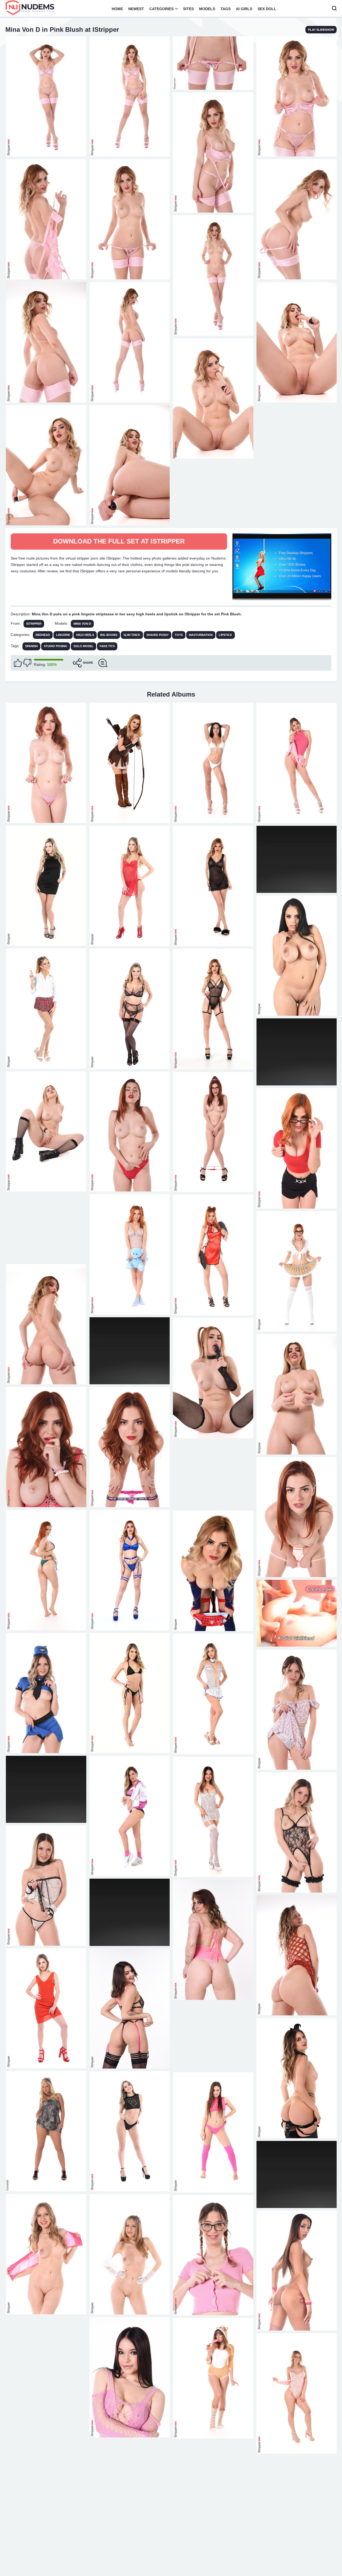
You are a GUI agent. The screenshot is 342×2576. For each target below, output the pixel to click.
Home (117, 9)
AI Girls (244, 9)
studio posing (56, 646)
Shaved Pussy (158, 635)
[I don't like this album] (27, 663)
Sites (188, 9)
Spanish (31, 646)
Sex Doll (267, 9)
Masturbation (201, 635)
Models (207, 9)
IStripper (34, 624)
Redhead (43, 635)
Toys (179, 635)
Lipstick (226, 635)
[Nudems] (30, 8)
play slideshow (321, 30)
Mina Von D (82, 624)
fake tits (107, 646)
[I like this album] (18, 663)
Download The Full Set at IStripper (119, 541)
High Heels (85, 635)
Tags (226, 9)
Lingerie (63, 635)
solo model (83, 646)
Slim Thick (132, 635)
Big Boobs (109, 635)
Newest (136, 9)
